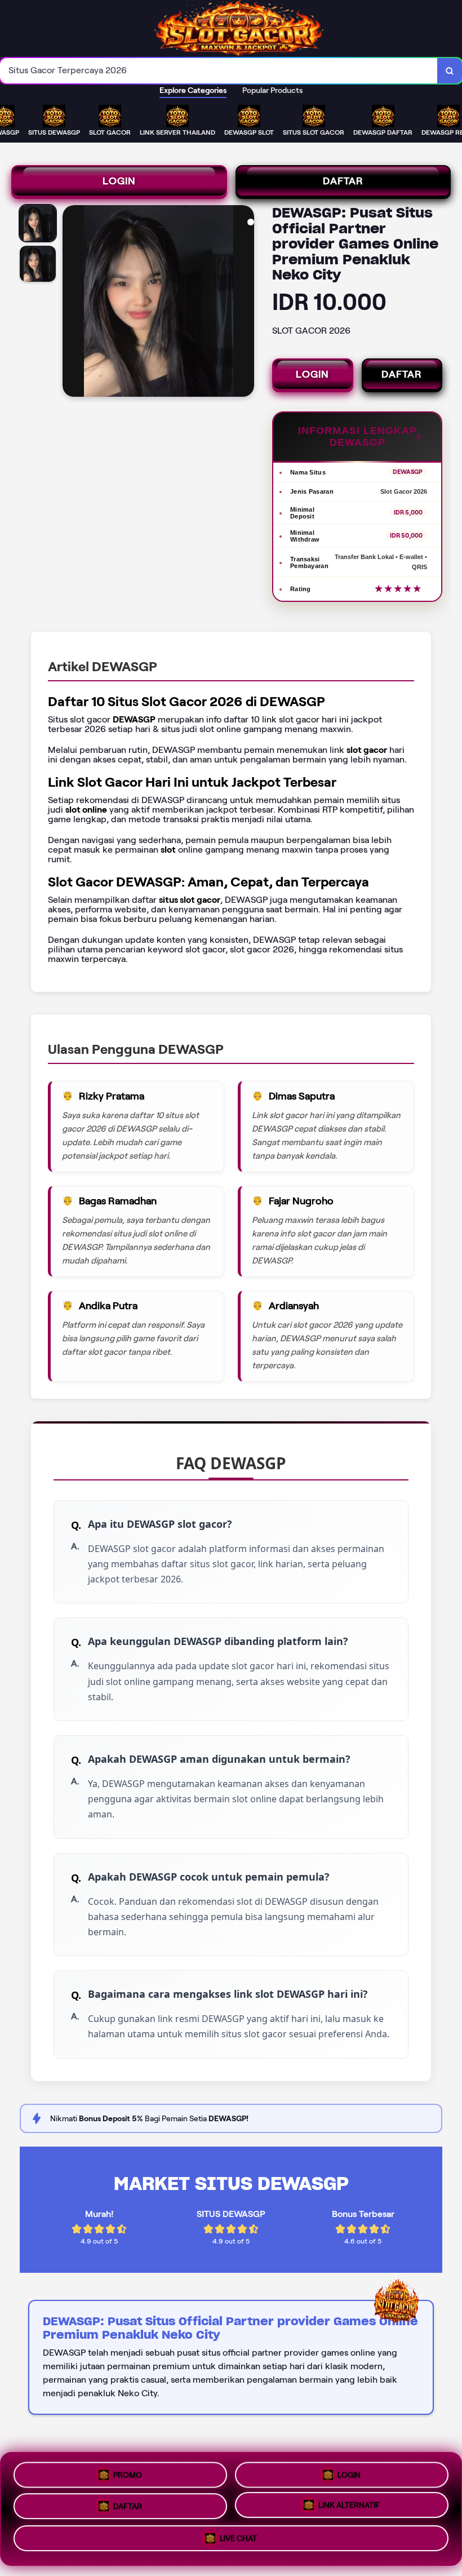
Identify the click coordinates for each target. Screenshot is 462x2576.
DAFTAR (343, 181)
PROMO (128, 2471)
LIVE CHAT (238, 2543)
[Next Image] (245, 303)
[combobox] (219, 71)
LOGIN (119, 181)
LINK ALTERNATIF (349, 2509)
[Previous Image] (72, 303)
